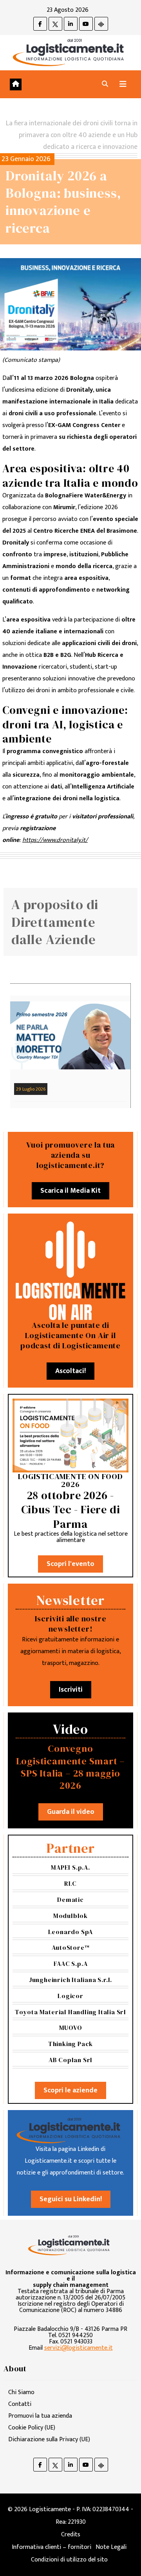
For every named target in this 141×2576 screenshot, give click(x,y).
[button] (105, 84)
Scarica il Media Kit (70, 1191)
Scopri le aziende (70, 2090)
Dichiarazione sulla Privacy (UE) (49, 2439)
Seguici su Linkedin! (71, 2199)
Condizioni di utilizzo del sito (69, 2560)
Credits (71, 2535)
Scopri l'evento (70, 1564)
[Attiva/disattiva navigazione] (123, 84)
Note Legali (111, 2547)
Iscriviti (71, 1690)
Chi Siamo (21, 2392)
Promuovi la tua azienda (40, 2416)
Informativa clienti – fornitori (52, 2547)
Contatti (20, 2404)
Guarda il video (71, 1812)
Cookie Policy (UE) (32, 2428)
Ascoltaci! (70, 1371)
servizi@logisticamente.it (79, 2348)
